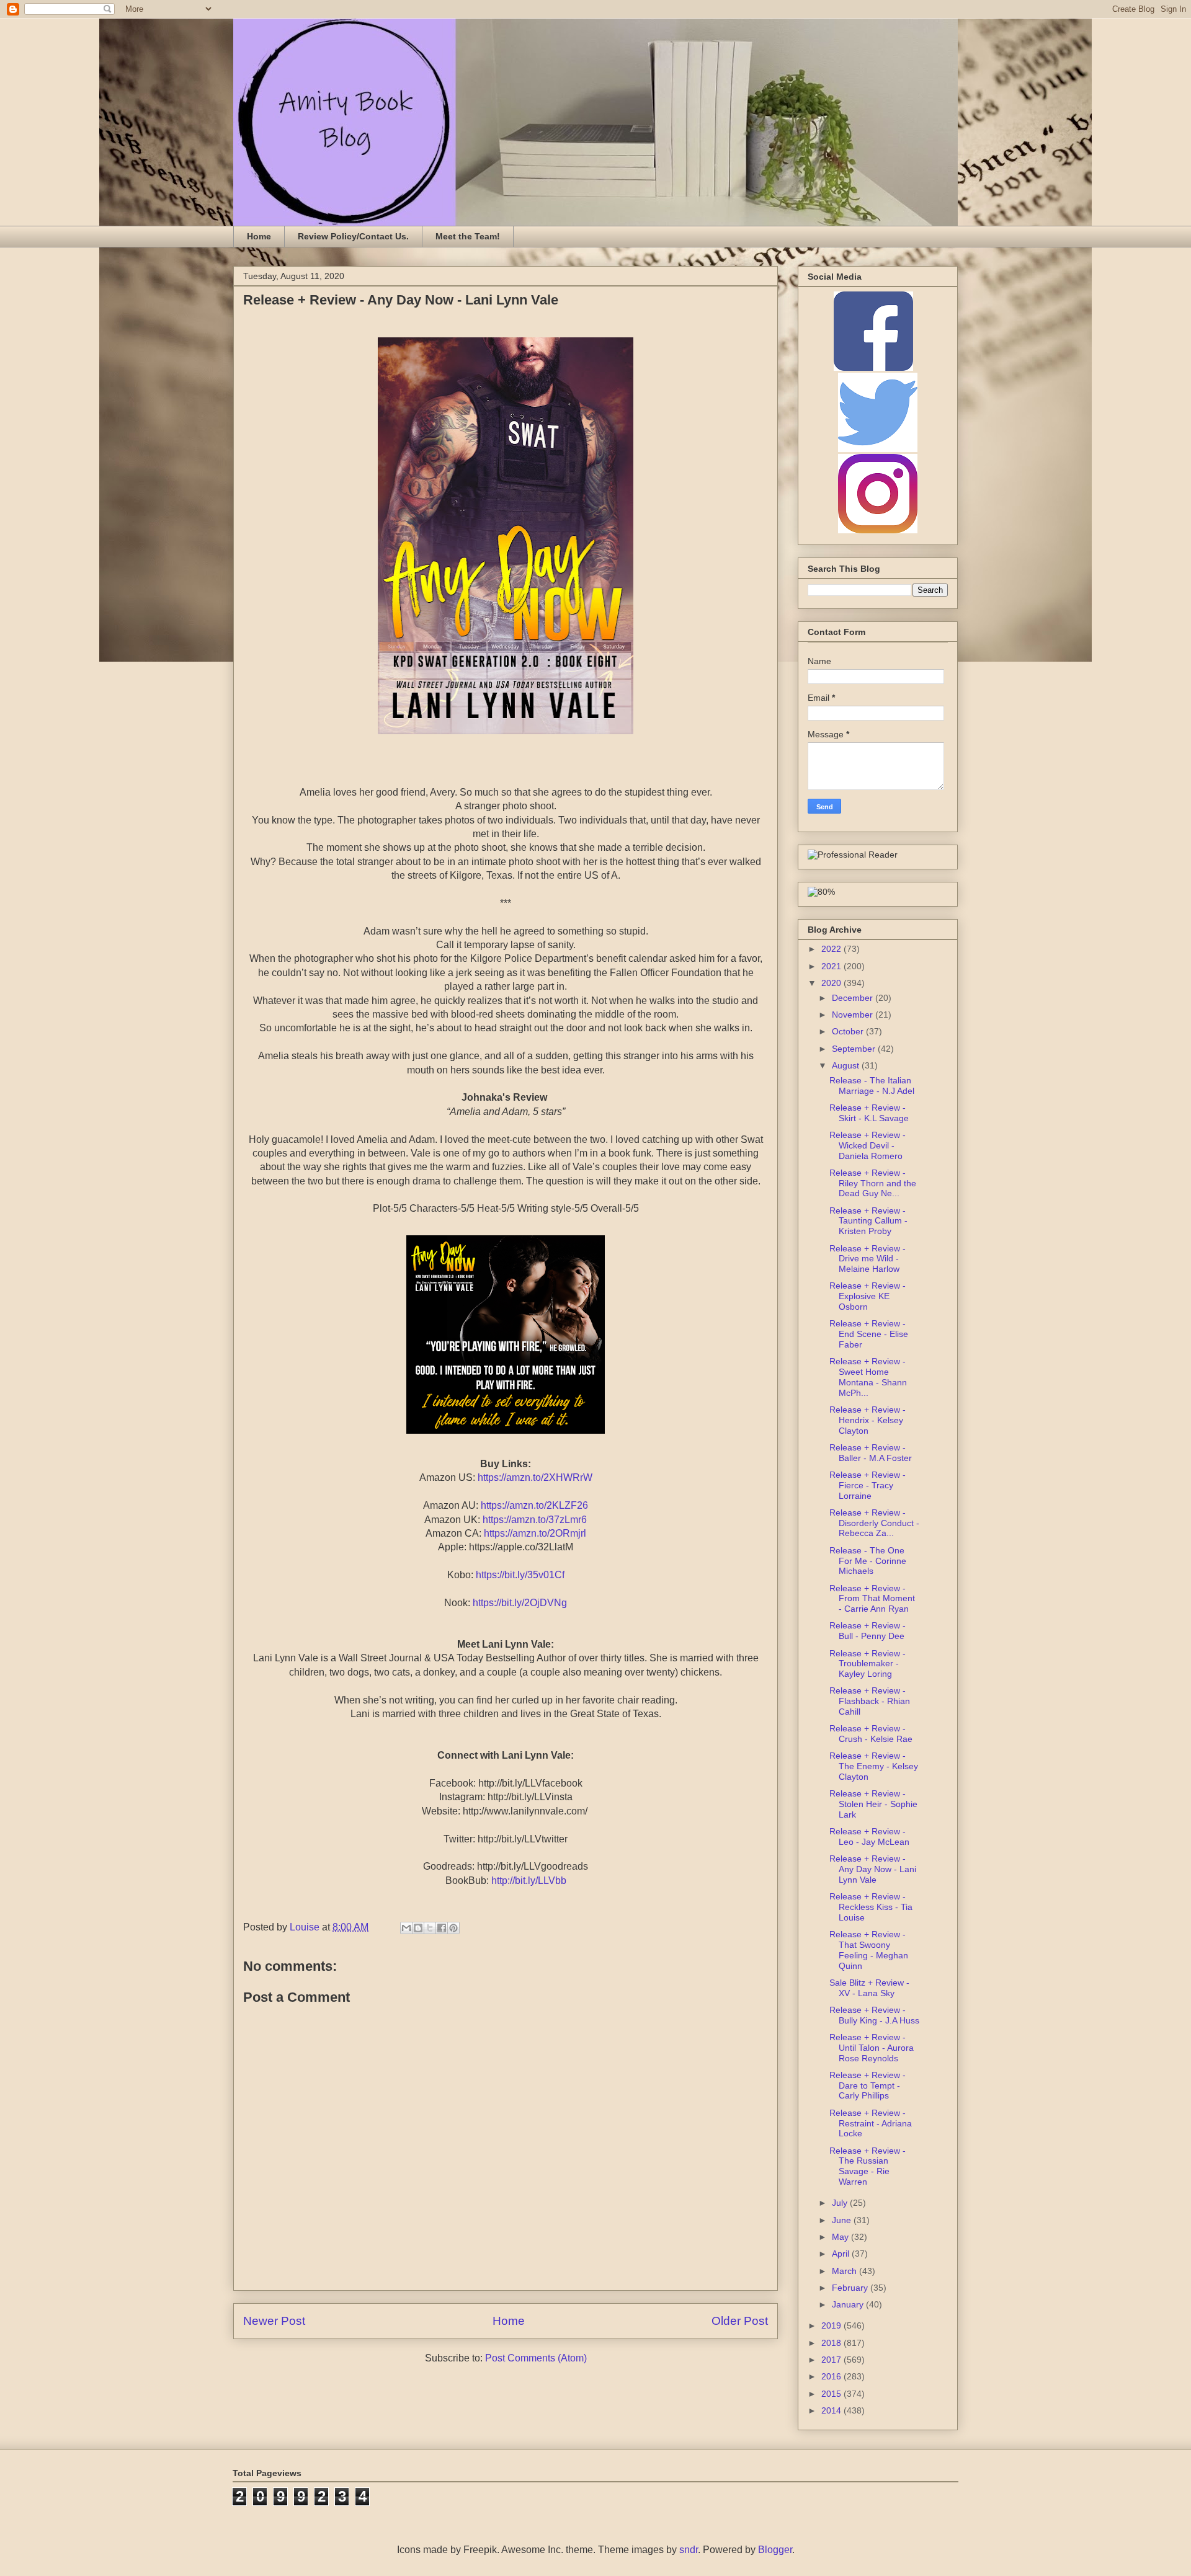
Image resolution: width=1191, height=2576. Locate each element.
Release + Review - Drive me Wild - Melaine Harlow (868, 1259)
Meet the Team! (468, 236)
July (841, 2203)
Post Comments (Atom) (536, 2358)
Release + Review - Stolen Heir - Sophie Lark (873, 1804)
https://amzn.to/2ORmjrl (535, 1533)
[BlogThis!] (418, 1928)
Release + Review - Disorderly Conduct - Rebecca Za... (874, 1523)
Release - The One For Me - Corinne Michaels (868, 1561)
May (841, 2237)
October (849, 1031)
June (843, 2220)
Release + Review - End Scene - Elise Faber (869, 1334)
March (845, 2271)
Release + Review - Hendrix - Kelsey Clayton (868, 1420)
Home (259, 236)
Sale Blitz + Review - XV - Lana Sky (869, 1988)
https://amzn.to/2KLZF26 (534, 1505)
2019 (832, 2325)
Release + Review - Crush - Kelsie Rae (871, 1734)
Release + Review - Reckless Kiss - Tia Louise (871, 1907)
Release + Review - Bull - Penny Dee (868, 1631)
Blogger (775, 2550)
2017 (832, 2360)
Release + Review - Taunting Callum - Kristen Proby (868, 1221)
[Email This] (406, 1928)
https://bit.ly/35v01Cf (520, 1575)
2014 (832, 2410)
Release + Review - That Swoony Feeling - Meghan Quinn (869, 1950)
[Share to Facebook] (442, 1928)
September (855, 1049)
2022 (832, 949)
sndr (689, 2550)
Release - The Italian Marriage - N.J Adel (872, 1086)
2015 (832, 2394)
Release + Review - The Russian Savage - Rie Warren (868, 2166)
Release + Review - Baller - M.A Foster (871, 1453)
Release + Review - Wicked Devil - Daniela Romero (868, 1145)
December (854, 998)
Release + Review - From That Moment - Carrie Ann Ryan (872, 1599)
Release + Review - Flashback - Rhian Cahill (870, 1701)
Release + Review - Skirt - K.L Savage (869, 1113)
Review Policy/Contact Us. (353, 236)
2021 (832, 966)
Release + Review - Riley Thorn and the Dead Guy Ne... (873, 1183)
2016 (832, 2376)
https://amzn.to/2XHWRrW (535, 1477)
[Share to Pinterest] (453, 1928)
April (842, 2254)
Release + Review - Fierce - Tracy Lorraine (868, 1485)
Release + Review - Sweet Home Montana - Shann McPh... (868, 1377)
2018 (832, 2343)
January (849, 2304)
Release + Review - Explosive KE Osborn (868, 1296)
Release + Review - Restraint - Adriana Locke (871, 2123)
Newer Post (274, 2321)
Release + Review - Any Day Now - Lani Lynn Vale (873, 1869)
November (854, 1015)
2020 (832, 983)
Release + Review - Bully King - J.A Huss (874, 2015)
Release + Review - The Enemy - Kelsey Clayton (874, 1766)
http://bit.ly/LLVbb (529, 1881)
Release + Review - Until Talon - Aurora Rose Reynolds (872, 2048)
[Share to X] (430, 1928)
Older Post (740, 2321)
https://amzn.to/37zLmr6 (535, 1520)
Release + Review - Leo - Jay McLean (869, 1837)
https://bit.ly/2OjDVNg (520, 1603)
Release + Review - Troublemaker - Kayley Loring (868, 1664)
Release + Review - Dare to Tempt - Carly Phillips (868, 2085)
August (847, 1065)
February (851, 2288)
